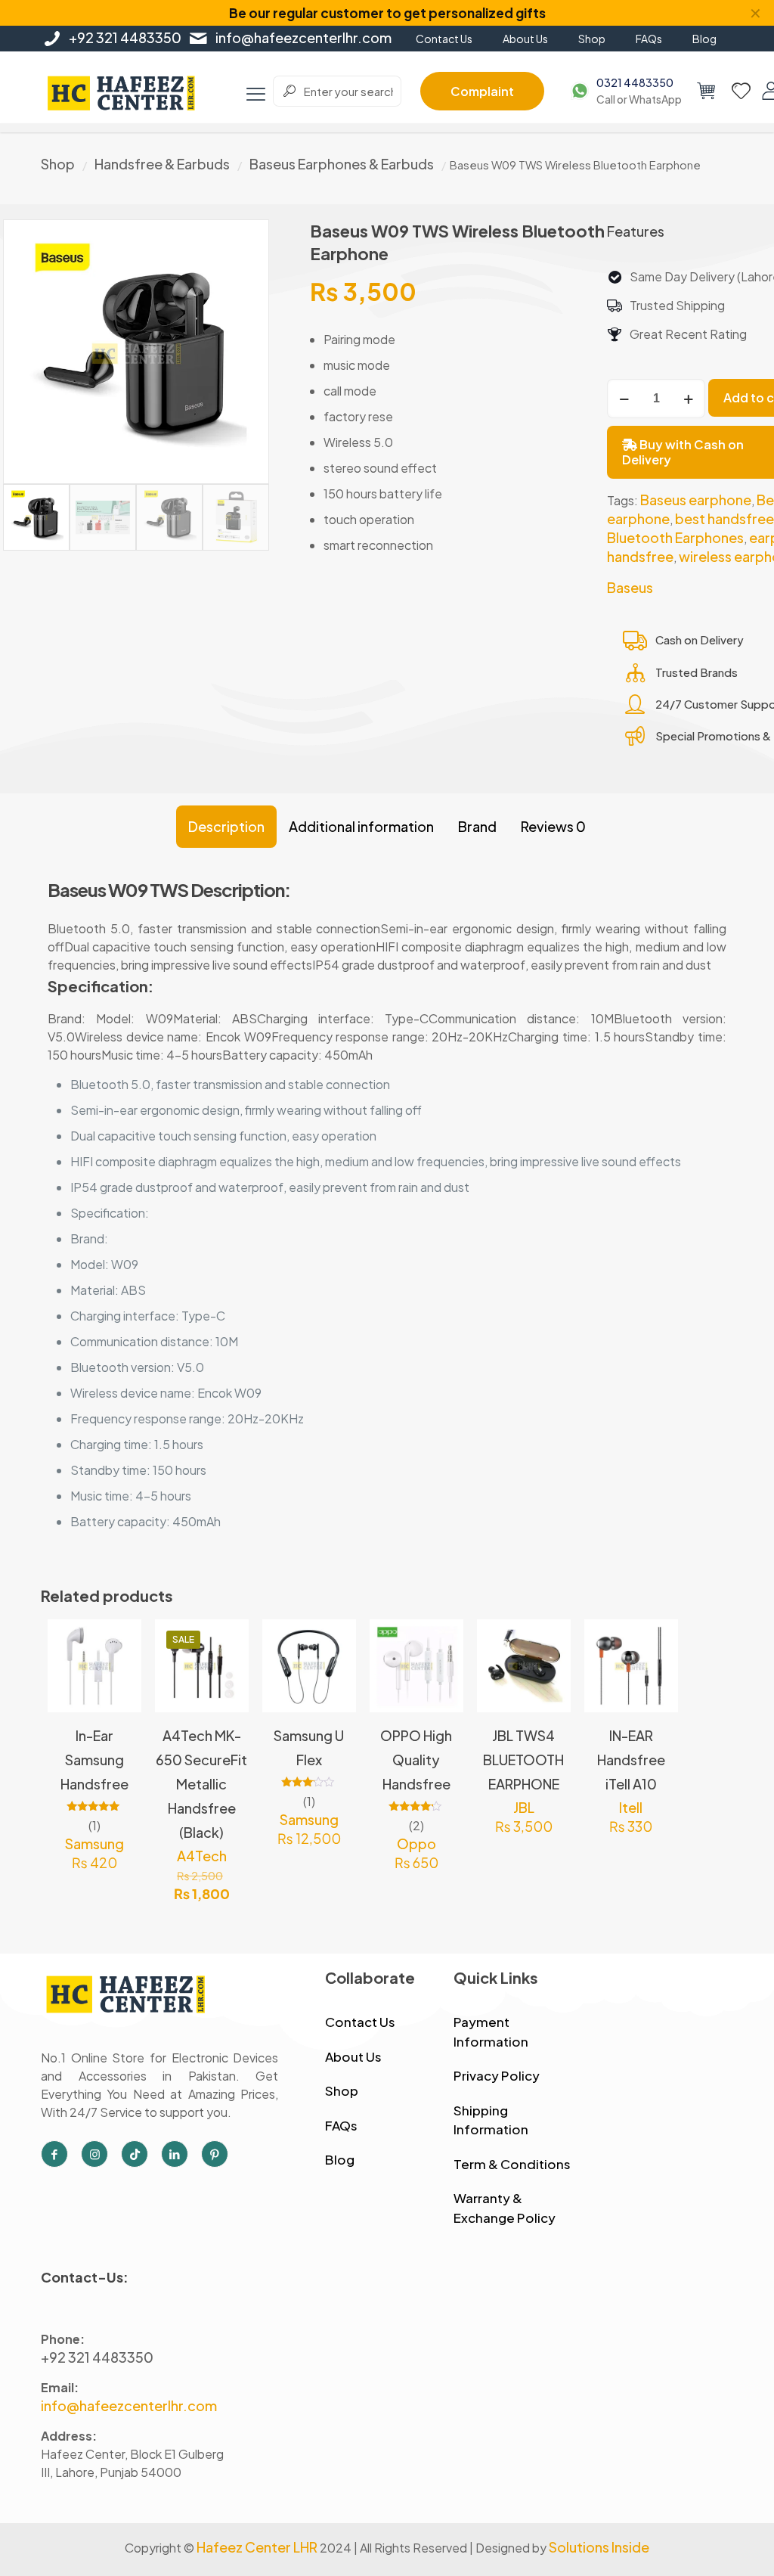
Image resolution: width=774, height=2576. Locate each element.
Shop (58, 164)
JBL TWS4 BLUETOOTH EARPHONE (523, 1760)
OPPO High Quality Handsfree (416, 1760)
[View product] (120, 1673)
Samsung (94, 1844)
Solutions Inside (599, 2547)
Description (226, 826)
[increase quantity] (688, 399)
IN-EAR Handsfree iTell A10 (631, 1760)
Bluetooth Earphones (675, 537)
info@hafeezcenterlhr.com (303, 37)
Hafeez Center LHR (257, 2547)
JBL (524, 1807)
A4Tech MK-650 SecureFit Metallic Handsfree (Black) (201, 1784)
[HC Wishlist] (741, 91)
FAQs (341, 2125)
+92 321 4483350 (125, 37)
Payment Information (491, 2031)
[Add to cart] (120, 1640)
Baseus (630, 587)
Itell (631, 1807)
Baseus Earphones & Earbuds (342, 164)
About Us (353, 2056)
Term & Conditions (512, 2164)
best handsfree (724, 518)
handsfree (640, 556)
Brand (477, 826)
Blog (340, 2159)
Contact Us (360, 2022)
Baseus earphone (696, 500)
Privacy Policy (497, 2075)
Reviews (553, 826)
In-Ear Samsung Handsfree (94, 1760)
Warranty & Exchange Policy (505, 2208)
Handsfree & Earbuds (162, 164)
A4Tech (202, 1856)
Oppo (416, 1844)
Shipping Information (491, 2120)
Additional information (361, 826)
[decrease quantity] (624, 399)
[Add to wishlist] (120, 1705)
